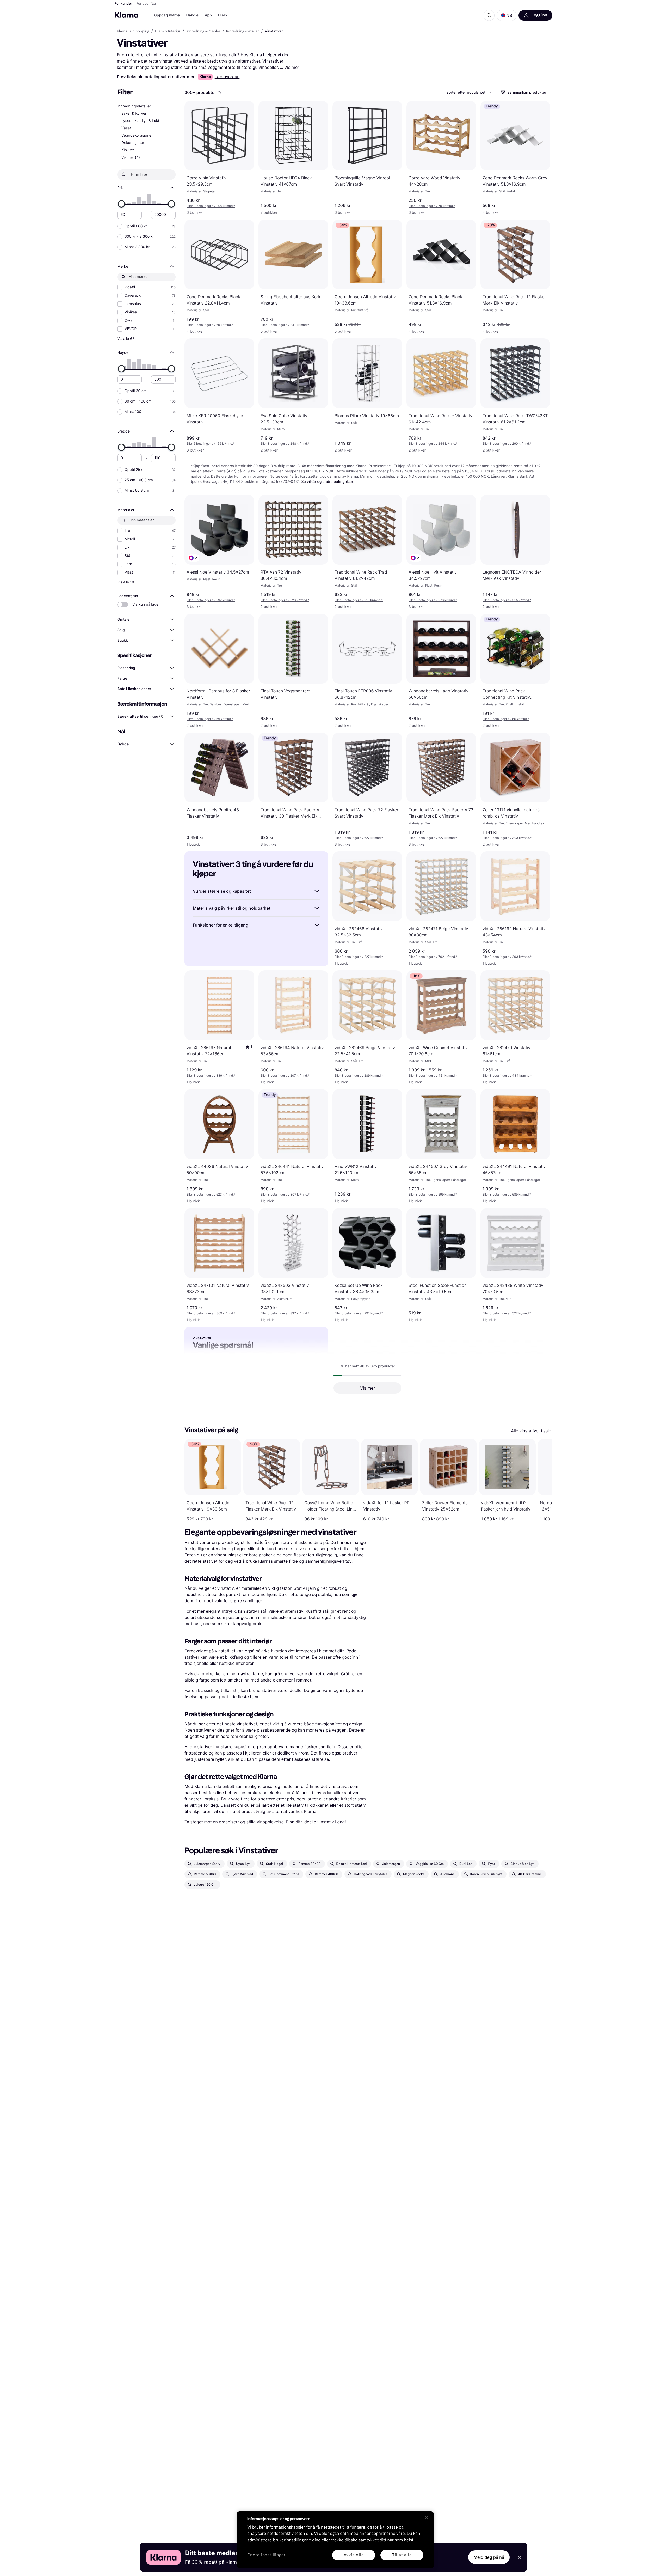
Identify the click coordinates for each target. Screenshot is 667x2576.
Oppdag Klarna (167, 15)
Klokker (128, 150)
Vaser (126, 128)
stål (264, 1611)
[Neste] (543, 1480)
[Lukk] (427, 2518)
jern (312, 1588)
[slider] (121, 204)
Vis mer (292, 67)
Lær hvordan (227, 77)
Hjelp (223, 15)
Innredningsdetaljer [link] (243, 31)
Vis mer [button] (368, 1388)
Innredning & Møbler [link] (203, 31)
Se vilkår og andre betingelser (327, 482)
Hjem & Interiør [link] (168, 31)
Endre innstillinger (266, 2555)
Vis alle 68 (126, 339)
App (208, 15)
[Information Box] (219, 93)
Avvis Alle (354, 2555)
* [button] (211, 206)
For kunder (123, 4)
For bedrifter (146, 4)
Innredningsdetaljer (134, 106)
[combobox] (468, 92)
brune (255, 1690)
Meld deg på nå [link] (489, 2557)
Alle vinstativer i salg (531, 1431)
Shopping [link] (141, 31)
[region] (335, 2540)
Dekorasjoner (133, 143)
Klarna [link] (122, 31)
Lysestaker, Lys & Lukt (140, 121)
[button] (507, 15)
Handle (192, 15)
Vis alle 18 (126, 582)
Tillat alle (402, 2555)
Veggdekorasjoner (137, 135)
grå (277, 1674)
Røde (351, 1651)
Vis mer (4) (131, 157)
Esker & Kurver (134, 114)
